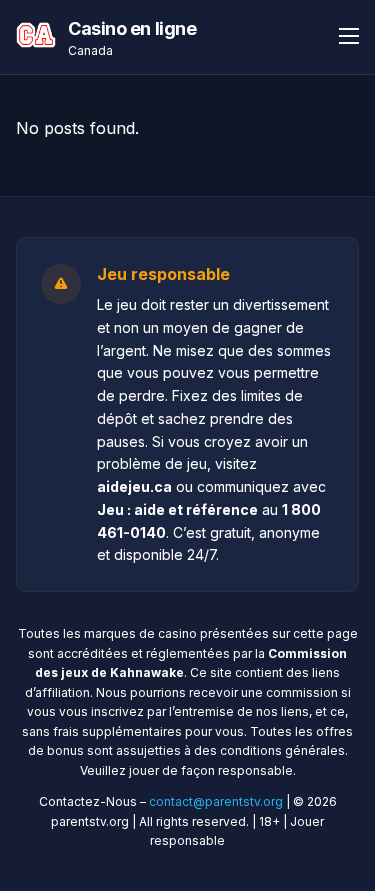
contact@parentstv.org (216, 801)
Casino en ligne (132, 28)
